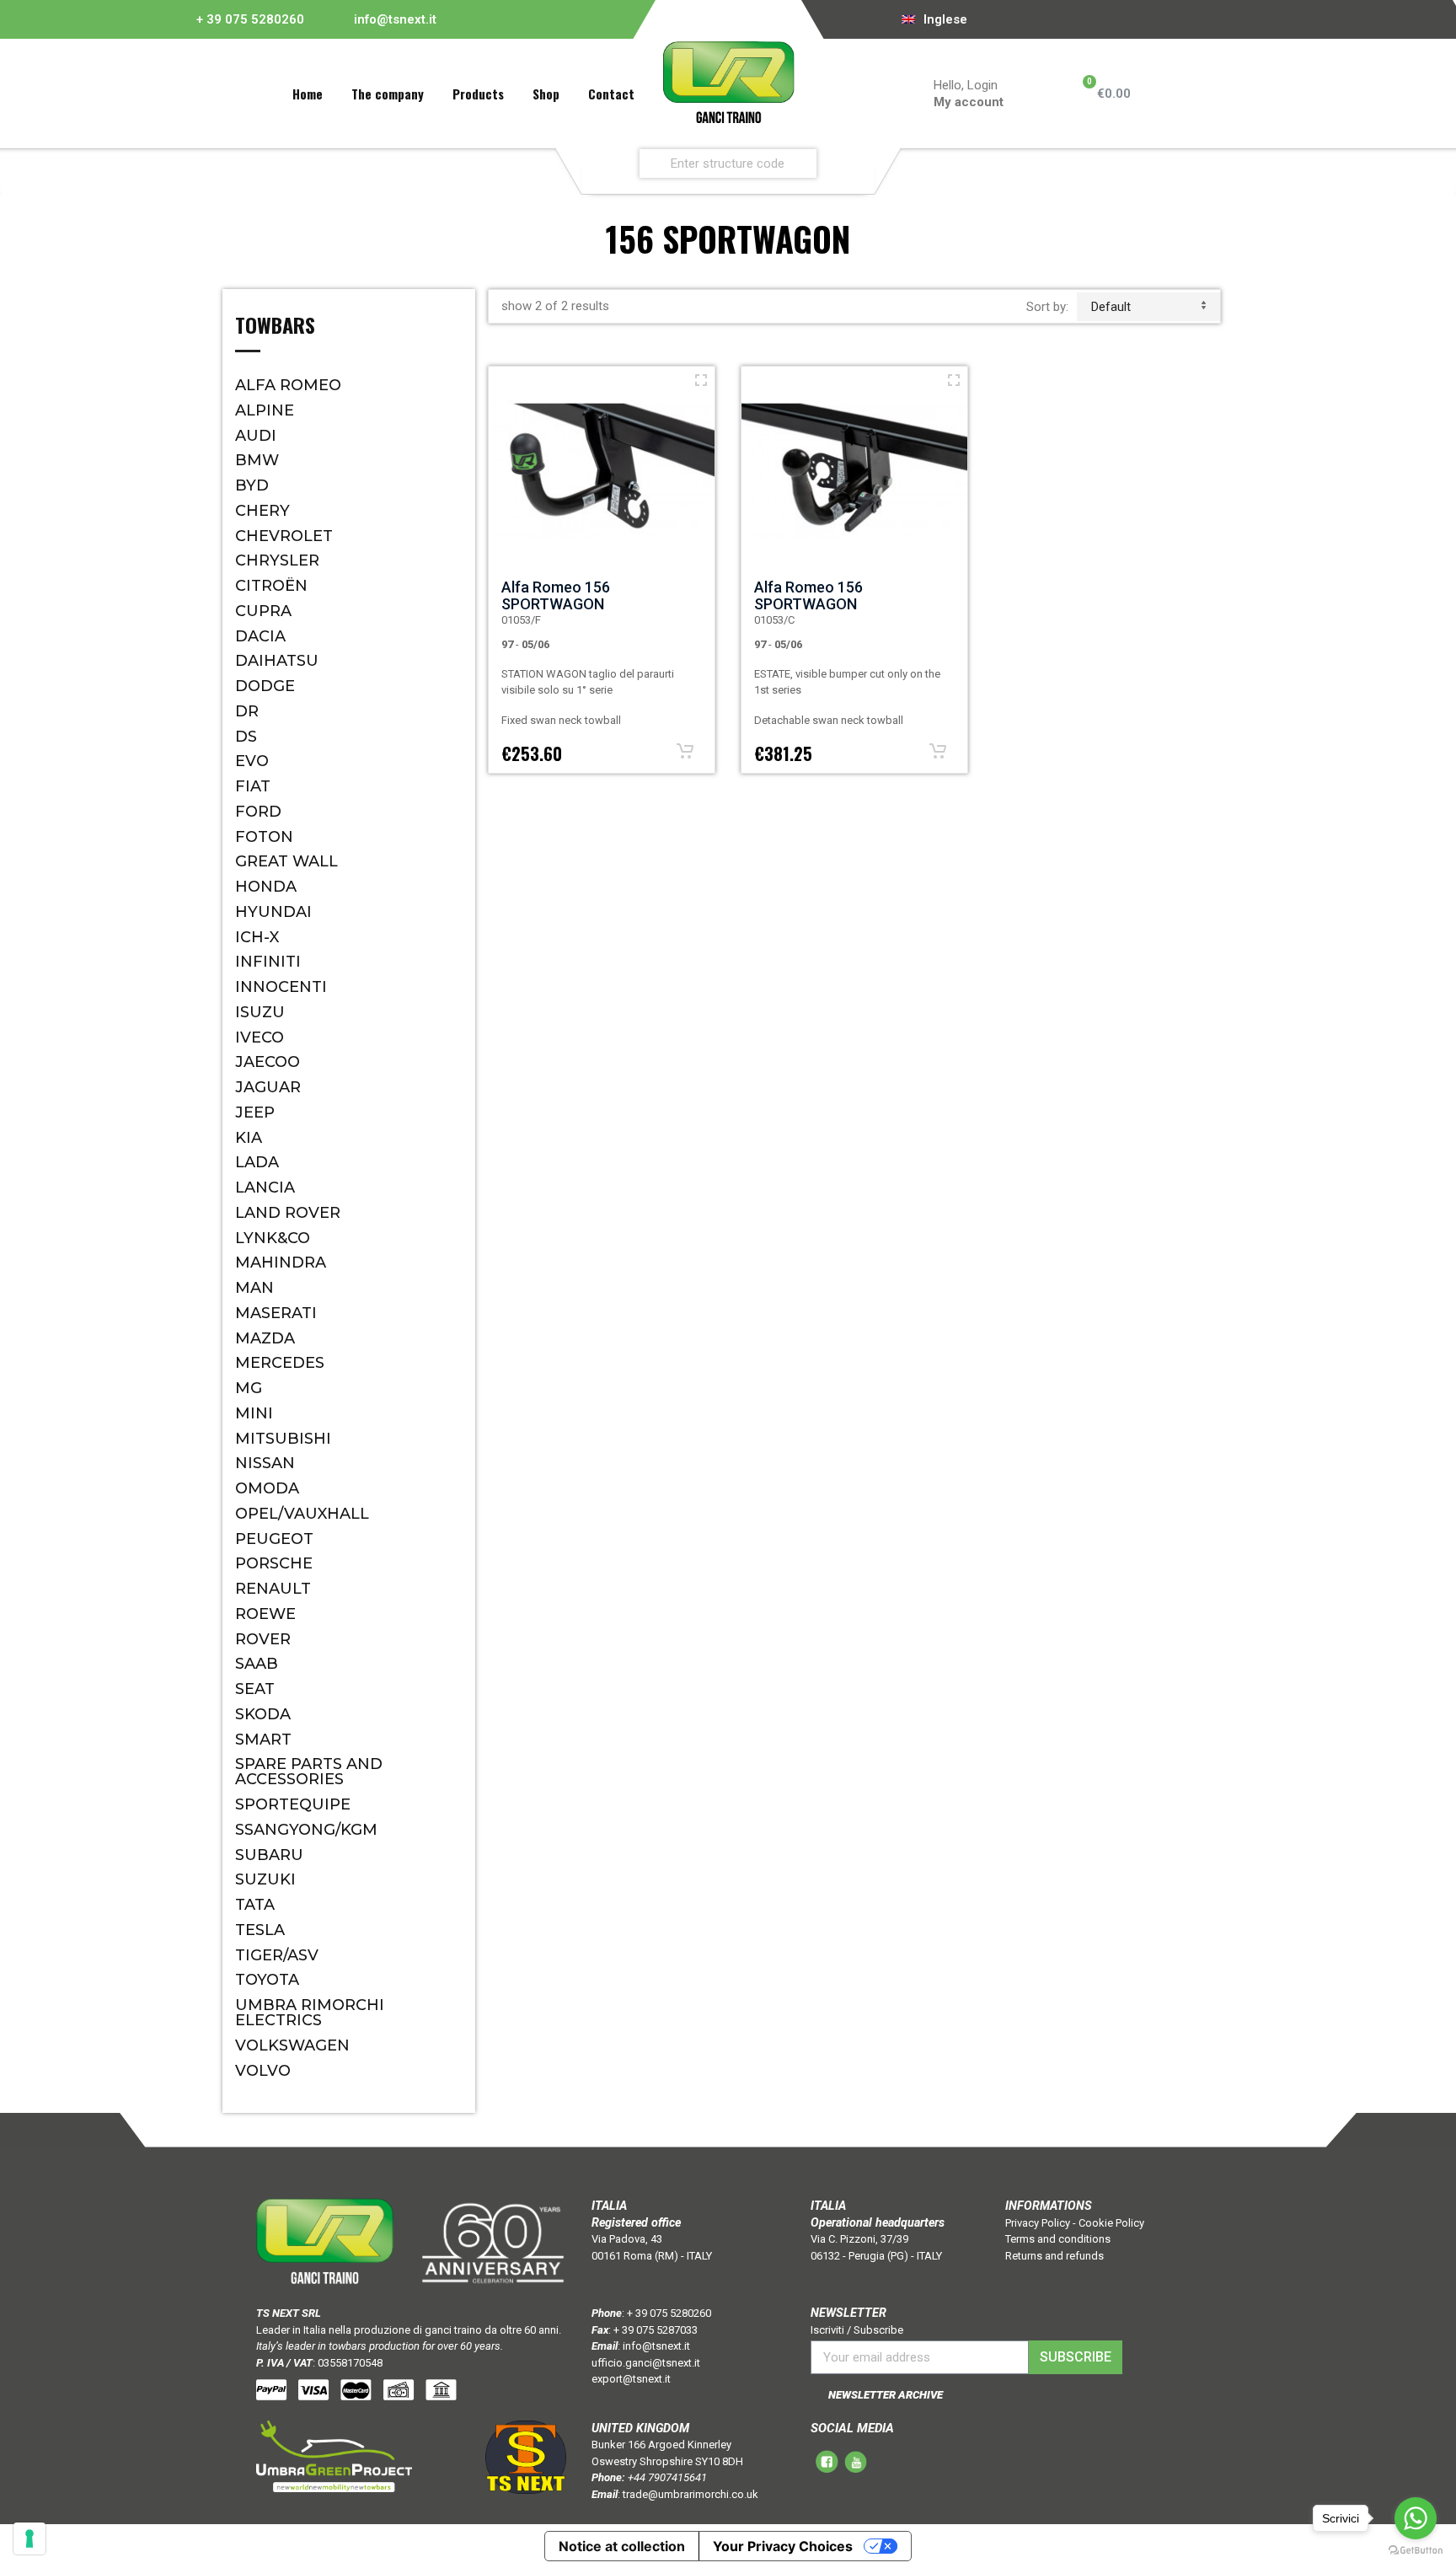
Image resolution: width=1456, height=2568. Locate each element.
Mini (254, 1413)
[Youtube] (1047, 19)
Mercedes (280, 1363)
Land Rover (288, 1213)
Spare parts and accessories (309, 1772)
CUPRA (263, 611)
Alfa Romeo (288, 385)
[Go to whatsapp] (1416, 2518)
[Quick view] (701, 380)
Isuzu (260, 1012)
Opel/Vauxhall (302, 1514)
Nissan (265, 1463)
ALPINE (265, 410)
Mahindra (281, 1263)
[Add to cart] (685, 751)
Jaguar (268, 1087)
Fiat (253, 786)
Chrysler (277, 560)
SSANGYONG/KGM (306, 1830)
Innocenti (281, 987)
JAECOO (268, 1062)
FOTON (264, 837)
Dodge (265, 686)
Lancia (265, 1187)
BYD (252, 485)
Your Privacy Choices (783, 2546)
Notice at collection (622, 2546)
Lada (257, 1162)
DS (246, 737)
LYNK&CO (273, 1238)
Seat (255, 1689)
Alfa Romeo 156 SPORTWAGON (556, 595)
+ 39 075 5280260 (250, 19)
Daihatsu (277, 661)
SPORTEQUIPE (293, 1804)
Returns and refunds (1055, 2256)
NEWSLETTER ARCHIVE (886, 2395)
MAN (254, 1288)
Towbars (275, 327)
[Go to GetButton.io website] (1416, 2551)
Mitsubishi (283, 1439)
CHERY (262, 511)
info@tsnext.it (395, 19)
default (1111, 307)
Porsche (274, 1563)
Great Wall (286, 861)
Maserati (276, 1313)
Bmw (257, 460)
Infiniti (268, 962)
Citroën (271, 586)
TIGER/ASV (277, 1955)
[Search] (857, 163)
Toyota (267, 1980)
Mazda (265, 1338)
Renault (273, 1589)
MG (249, 1388)
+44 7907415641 (667, 2477)
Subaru (269, 1855)
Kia (249, 1138)
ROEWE (265, 1614)
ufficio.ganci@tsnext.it (646, 2363)
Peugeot (274, 1539)
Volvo (263, 2071)
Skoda (263, 1714)
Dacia (260, 636)
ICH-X (257, 937)
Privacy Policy (1038, 2223)
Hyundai (273, 912)
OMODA (267, 1488)
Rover (263, 1639)
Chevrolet (284, 536)
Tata (255, 1905)
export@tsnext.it (631, 2379)
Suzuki (265, 1879)
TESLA (260, 1930)
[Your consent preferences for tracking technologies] (29, 2539)
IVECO (260, 1037)
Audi (256, 436)
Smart (263, 1740)
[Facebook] (1024, 19)
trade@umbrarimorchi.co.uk (691, 2494)
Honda (266, 887)
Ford (258, 812)
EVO (252, 761)
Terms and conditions (1058, 2239)
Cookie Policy (1111, 2223)
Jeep (255, 1112)
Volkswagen (292, 2045)
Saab (257, 1664)
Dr (247, 711)
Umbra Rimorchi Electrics (310, 2013)
